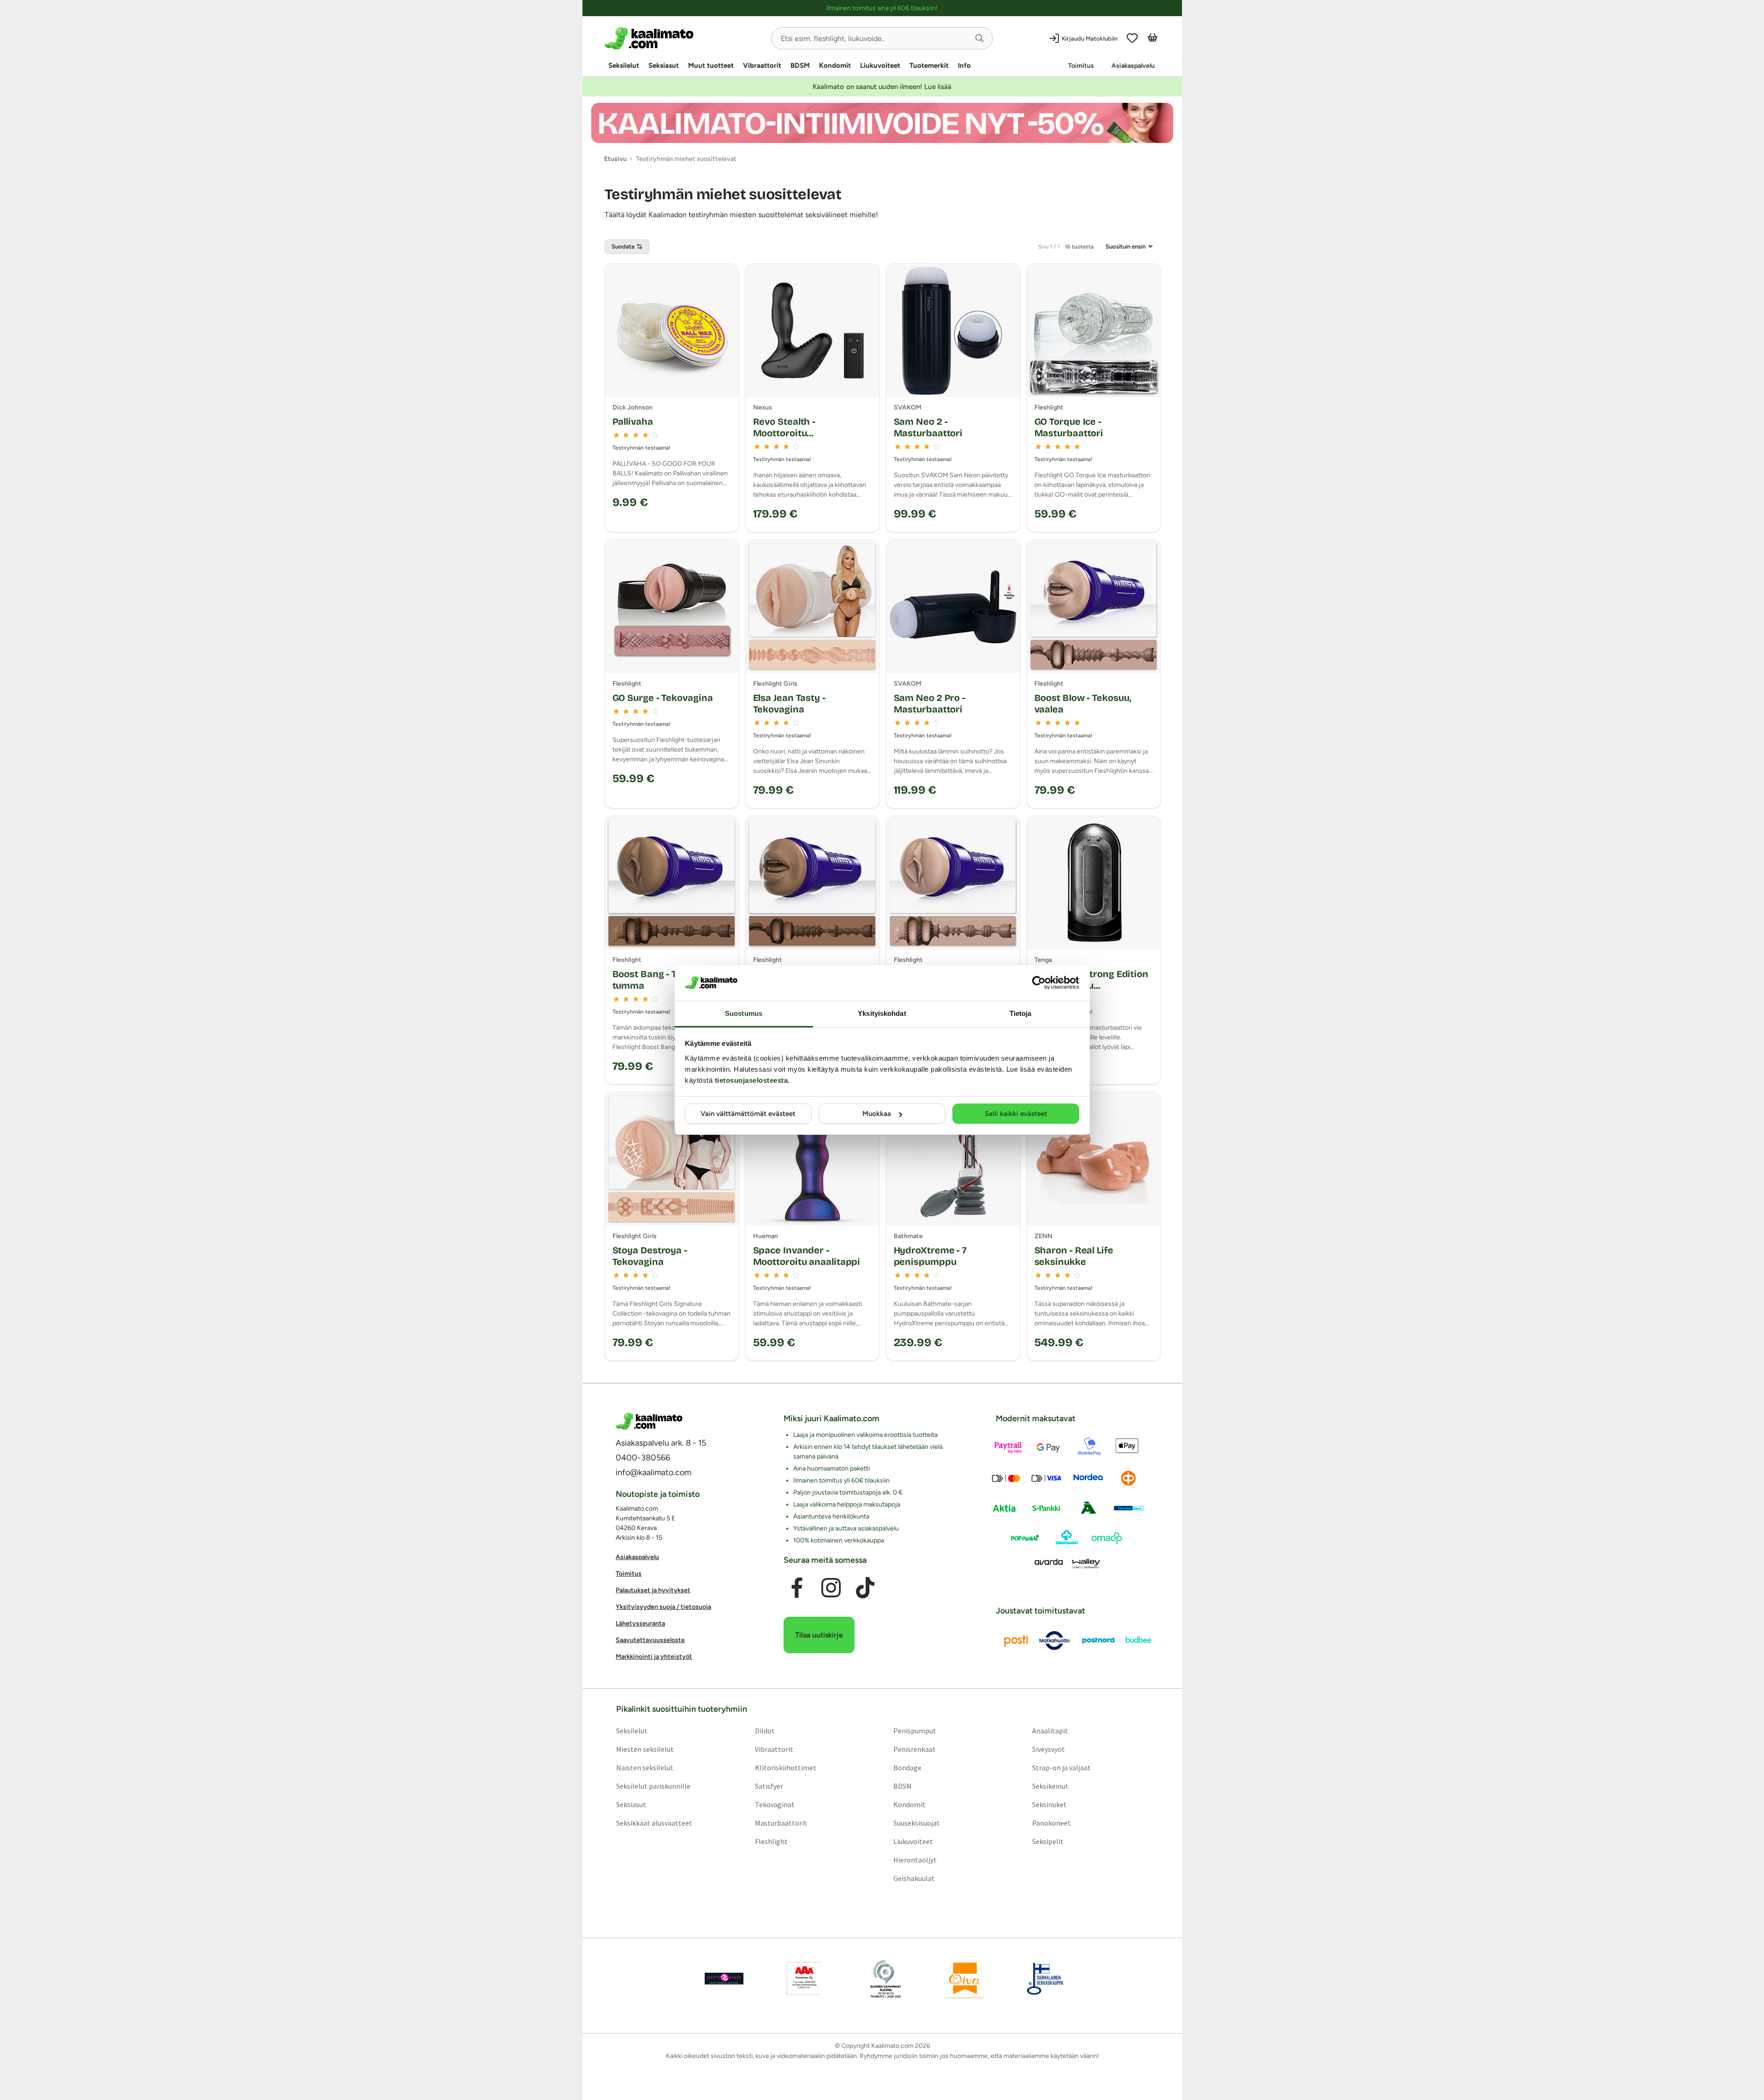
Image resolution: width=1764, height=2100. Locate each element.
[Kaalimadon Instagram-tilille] (831, 1588)
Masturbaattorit (781, 1822)
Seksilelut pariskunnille (653, 1786)
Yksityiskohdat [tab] (882, 1013)
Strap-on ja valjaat (1061, 1767)
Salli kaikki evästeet (1016, 1114)
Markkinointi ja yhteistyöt (654, 1657)
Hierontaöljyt (915, 1859)
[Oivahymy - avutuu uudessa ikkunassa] (965, 1978)
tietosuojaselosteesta (751, 1080)
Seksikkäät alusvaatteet (654, 1822)
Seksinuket (1049, 1804)
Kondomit (835, 65)
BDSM (800, 65)
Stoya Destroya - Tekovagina (650, 1256)
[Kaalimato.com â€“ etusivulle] (649, 1421)
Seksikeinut (1050, 1786)
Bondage (907, 1767)
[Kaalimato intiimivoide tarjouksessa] (882, 123)
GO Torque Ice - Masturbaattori (1069, 427)
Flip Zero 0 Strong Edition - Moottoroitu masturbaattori (1091, 985)
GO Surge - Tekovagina (663, 698)
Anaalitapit (1050, 1730)
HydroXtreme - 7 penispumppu (930, 1256)
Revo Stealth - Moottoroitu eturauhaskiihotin (793, 433)
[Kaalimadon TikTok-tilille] (865, 1588)
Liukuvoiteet (880, 65)
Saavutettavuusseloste (650, 1640)
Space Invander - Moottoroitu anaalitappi (807, 1256)
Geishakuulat (914, 1878)
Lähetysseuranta (640, 1623)
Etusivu (615, 159)
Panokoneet (1051, 1822)
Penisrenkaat (915, 1749)
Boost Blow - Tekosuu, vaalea (1083, 703)
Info (964, 65)
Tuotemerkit (929, 65)
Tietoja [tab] (1021, 1013)
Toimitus (1081, 66)
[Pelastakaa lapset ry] (724, 1978)
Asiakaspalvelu (1133, 66)
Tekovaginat (774, 1804)
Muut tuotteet (711, 65)
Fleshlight (771, 1841)
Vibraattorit (762, 65)
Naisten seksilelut (644, 1767)
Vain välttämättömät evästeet (748, 1114)
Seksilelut (624, 65)
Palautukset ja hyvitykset (653, 1590)
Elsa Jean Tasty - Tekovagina (789, 703)
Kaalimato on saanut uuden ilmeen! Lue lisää (882, 87)
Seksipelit (1048, 1841)
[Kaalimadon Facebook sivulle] (796, 1588)
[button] (980, 38)
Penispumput (915, 1730)
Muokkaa (877, 1114)
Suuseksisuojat (917, 1822)
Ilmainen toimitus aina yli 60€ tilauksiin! (882, 8)
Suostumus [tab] (744, 1013)
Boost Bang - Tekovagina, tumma (669, 980)
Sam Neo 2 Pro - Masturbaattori (930, 703)
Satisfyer (769, 1786)
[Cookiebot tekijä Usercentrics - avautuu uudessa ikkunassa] (1039, 983)
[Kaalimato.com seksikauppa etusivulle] (684, 38)
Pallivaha (633, 421)
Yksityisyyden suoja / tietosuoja (663, 1607)
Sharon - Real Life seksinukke (1074, 1256)
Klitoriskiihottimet (785, 1767)
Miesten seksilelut (644, 1749)
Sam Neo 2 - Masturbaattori (928, 427)
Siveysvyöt (1048, 1749)
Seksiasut (664, 65)
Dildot (764, 1730)
